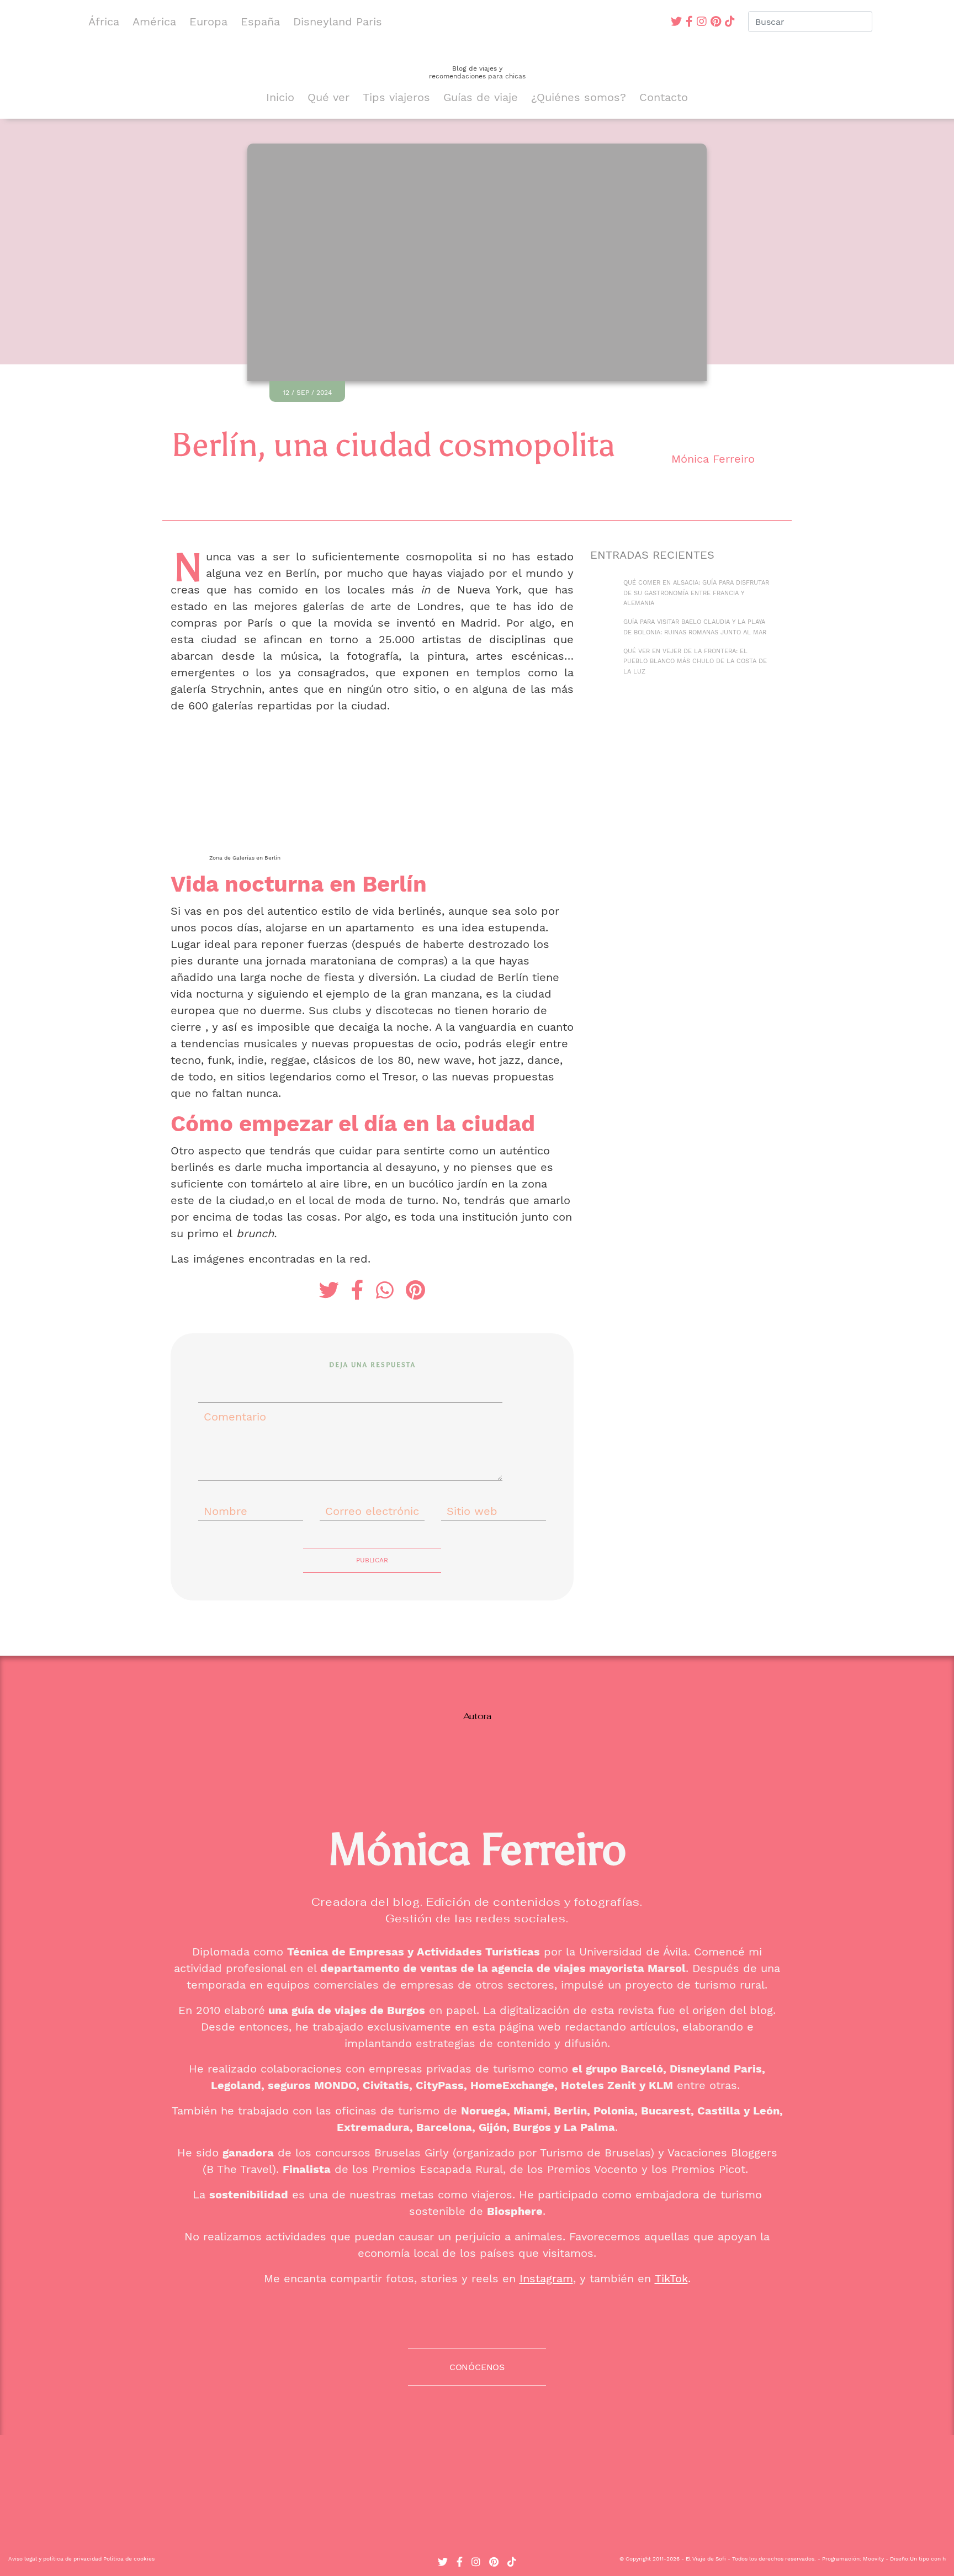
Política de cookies (129, 2559)
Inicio (280, 97)
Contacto (664, 97)
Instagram (546, 2278)
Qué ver (328, 97)
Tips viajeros (396, 97)
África (104, 22)
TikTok (671, 2278)
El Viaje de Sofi (706, 2559)
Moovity (873, 2559)
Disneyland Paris (338, 22)
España (260, 22)
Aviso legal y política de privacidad (55, 2559)
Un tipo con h (928, 2559)
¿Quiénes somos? (579, 97)
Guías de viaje (481, 97)
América (154, 22)
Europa (208, 22)
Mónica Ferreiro (713, 459)
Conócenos (477, 2367)
